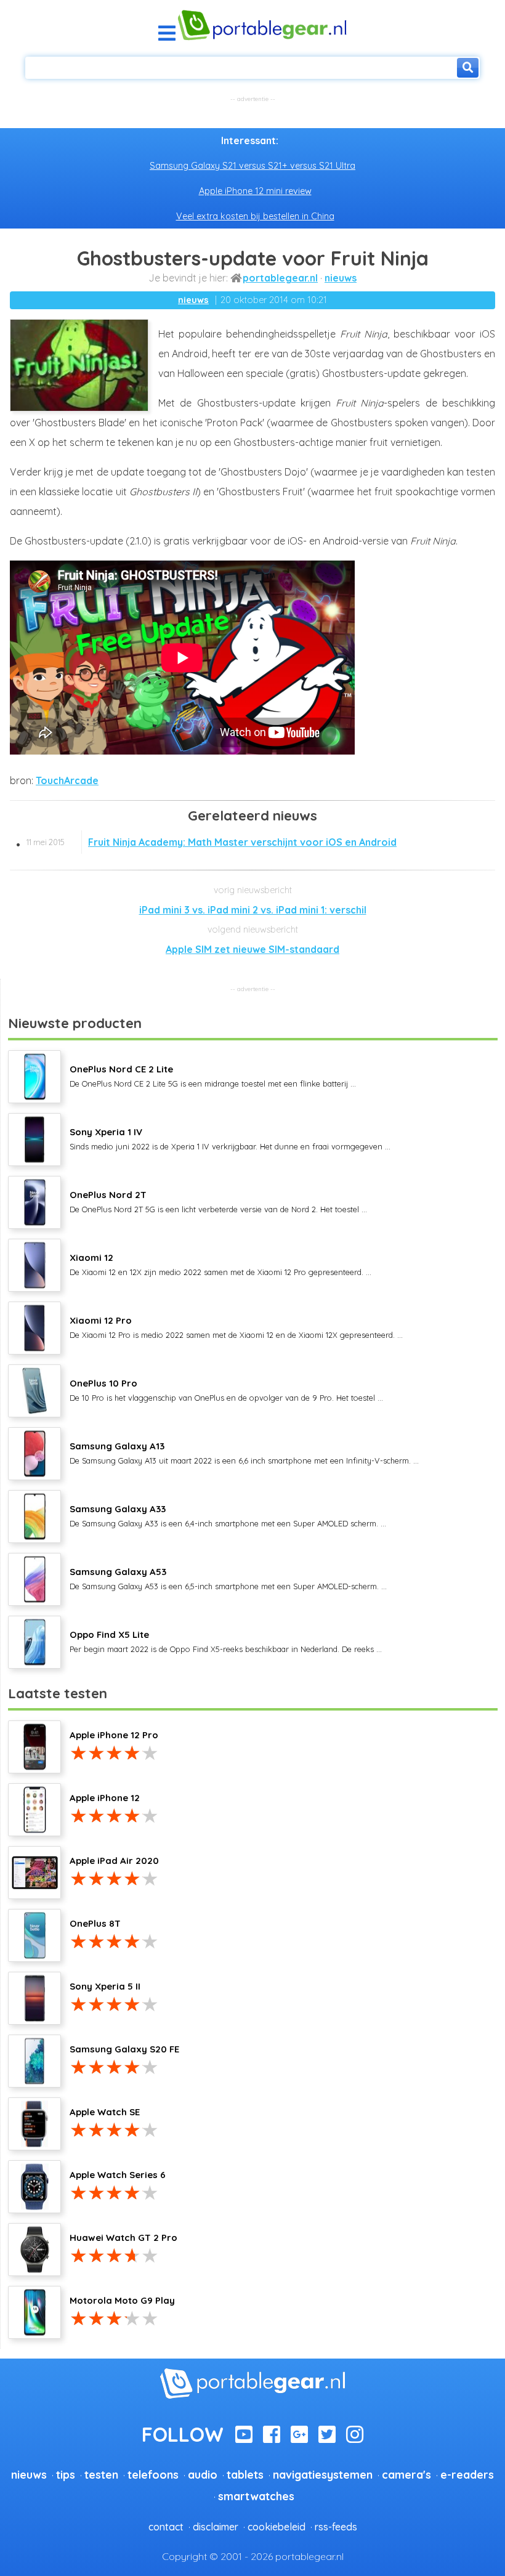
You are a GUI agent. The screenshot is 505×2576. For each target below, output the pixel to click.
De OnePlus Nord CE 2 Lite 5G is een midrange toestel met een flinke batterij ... (213, 1075)
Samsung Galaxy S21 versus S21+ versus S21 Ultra (252, 166)
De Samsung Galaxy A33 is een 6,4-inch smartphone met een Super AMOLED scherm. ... (228, 1515)
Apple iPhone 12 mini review (255, 191)
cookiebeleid (277, 2527)
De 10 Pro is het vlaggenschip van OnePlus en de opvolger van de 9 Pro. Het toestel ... (226, 1390)
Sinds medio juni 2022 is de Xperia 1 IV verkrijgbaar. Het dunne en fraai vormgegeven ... (230, 1138)
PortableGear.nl (280, 278)
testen (101, 2474)
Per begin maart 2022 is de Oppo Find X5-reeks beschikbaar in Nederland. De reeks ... (226, 1641)
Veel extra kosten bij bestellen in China (255, 216)
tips (66, 2474)
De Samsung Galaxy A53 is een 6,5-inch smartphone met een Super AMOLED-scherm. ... (228, 1578)
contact (166, 2527)
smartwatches (256, 2496)
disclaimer (216, 2527)
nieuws (341, 278)
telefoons (153, 2474)
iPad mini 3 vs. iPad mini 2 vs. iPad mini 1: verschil (253, 910)
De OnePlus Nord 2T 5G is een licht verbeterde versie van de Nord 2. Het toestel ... (218, 1201)
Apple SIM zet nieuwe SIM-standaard (252, 949)
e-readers (467, 2474)
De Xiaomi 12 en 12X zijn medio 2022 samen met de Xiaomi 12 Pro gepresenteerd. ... (220, 1264)
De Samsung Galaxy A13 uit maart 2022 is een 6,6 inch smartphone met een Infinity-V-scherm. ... (244, 1452)
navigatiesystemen (323, 2474)
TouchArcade (67, 780)
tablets (245, 2474)
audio (203, 2474)
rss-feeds (336, 2527)
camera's (406, 2474)
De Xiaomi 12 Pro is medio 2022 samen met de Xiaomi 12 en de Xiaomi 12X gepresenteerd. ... (236, 1327)
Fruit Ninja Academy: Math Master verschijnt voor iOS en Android (212, 842)
